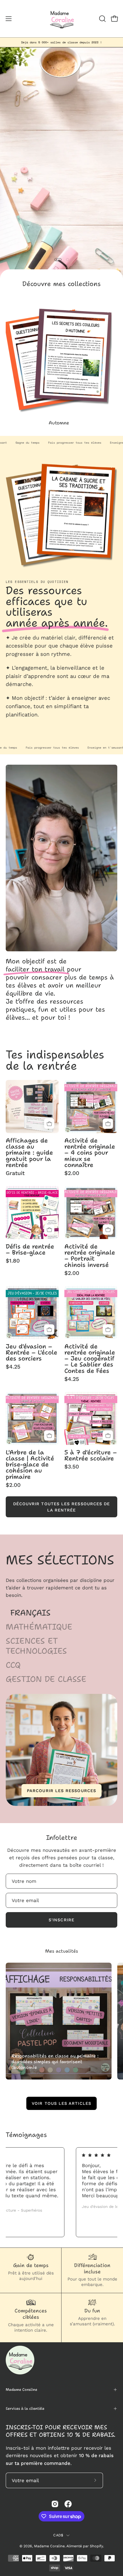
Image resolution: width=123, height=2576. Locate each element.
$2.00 (72, 1173)
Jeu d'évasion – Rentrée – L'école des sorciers (31, 1352)
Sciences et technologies (36, 1646)
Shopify (96, 2546)
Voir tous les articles (61, 2103)
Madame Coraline (21, 2389)
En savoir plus (25, 727)
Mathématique (39, 1627)
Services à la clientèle (25, 2408)
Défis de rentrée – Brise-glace (30, 1249)
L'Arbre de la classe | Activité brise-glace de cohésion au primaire (30, 1464)
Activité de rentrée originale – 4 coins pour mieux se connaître (90, 1153)
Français (30, 1613)
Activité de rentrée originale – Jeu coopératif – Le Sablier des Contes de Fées (90, 1358)
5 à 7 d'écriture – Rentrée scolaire (91, 1455)
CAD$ (58, 2535)
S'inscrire (61, 1920)
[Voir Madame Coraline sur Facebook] (68, 2504)
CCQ (13, 1665)
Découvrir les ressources (61, 189)
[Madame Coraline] (61, 19)
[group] (61, 42)
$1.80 (13, 1261)
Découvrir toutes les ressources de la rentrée (62, 1507)
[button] (102, 19)
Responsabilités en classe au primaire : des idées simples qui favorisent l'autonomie (55, 2062)
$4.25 (13, 1367)
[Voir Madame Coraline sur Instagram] (55, 2504)
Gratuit (15, 1173)
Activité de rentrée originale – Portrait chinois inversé (90, 1256)
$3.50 (72, 1467)
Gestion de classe (46, 1679)
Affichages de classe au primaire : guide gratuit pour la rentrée (29, 1153)
